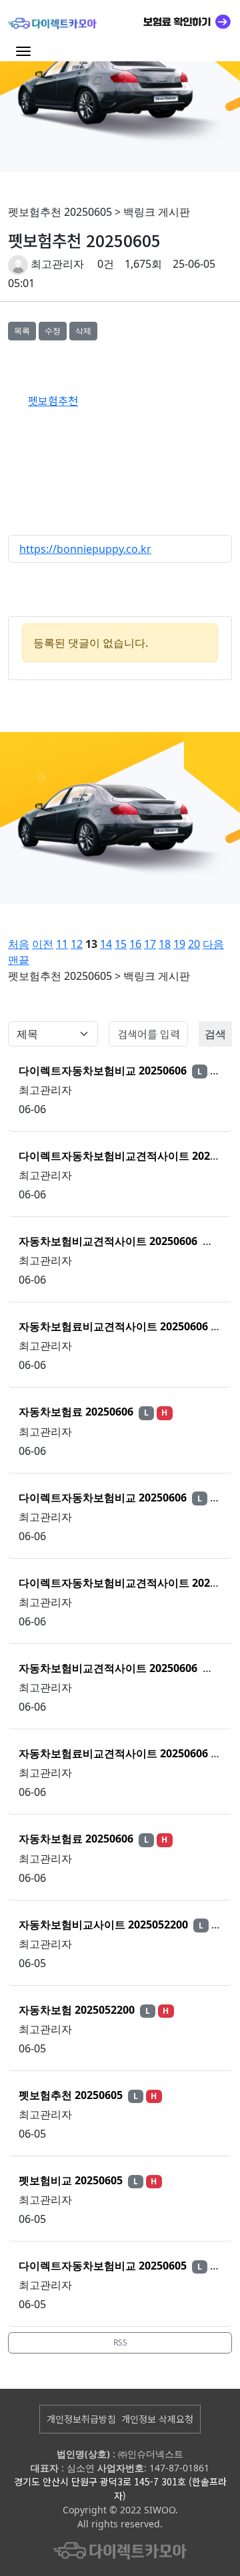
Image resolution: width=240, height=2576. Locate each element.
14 (106, 944)
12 (77, 944)
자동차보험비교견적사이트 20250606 (109, 1241)
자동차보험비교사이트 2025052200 (105, 1925)
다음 (213, 944)
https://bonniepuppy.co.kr (85, 549)
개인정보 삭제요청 (157, 2419)
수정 (53, 331)
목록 (22, 331)
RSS (120, 2343)
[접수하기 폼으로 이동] (182, 21)
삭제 (83, 331)
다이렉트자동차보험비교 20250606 (104, 1071)
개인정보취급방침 (81, 2419)
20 (194, 944)
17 (150, 944)
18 (165, 944)
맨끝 (19, 960)
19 (179, 944)
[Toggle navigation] (23, 51)
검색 (215, 1034)
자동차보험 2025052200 (78, 2010)
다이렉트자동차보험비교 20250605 (104, 2266)
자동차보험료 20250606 (77, 1412)
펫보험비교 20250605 (72, 2180)
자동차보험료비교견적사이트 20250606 (115, 1326)
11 (62, 944)
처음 (19, 944)
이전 (43, 944)
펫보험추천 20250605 (72, 2095)
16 (135, 944)
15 (121, 944)
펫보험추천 (53, 400)
